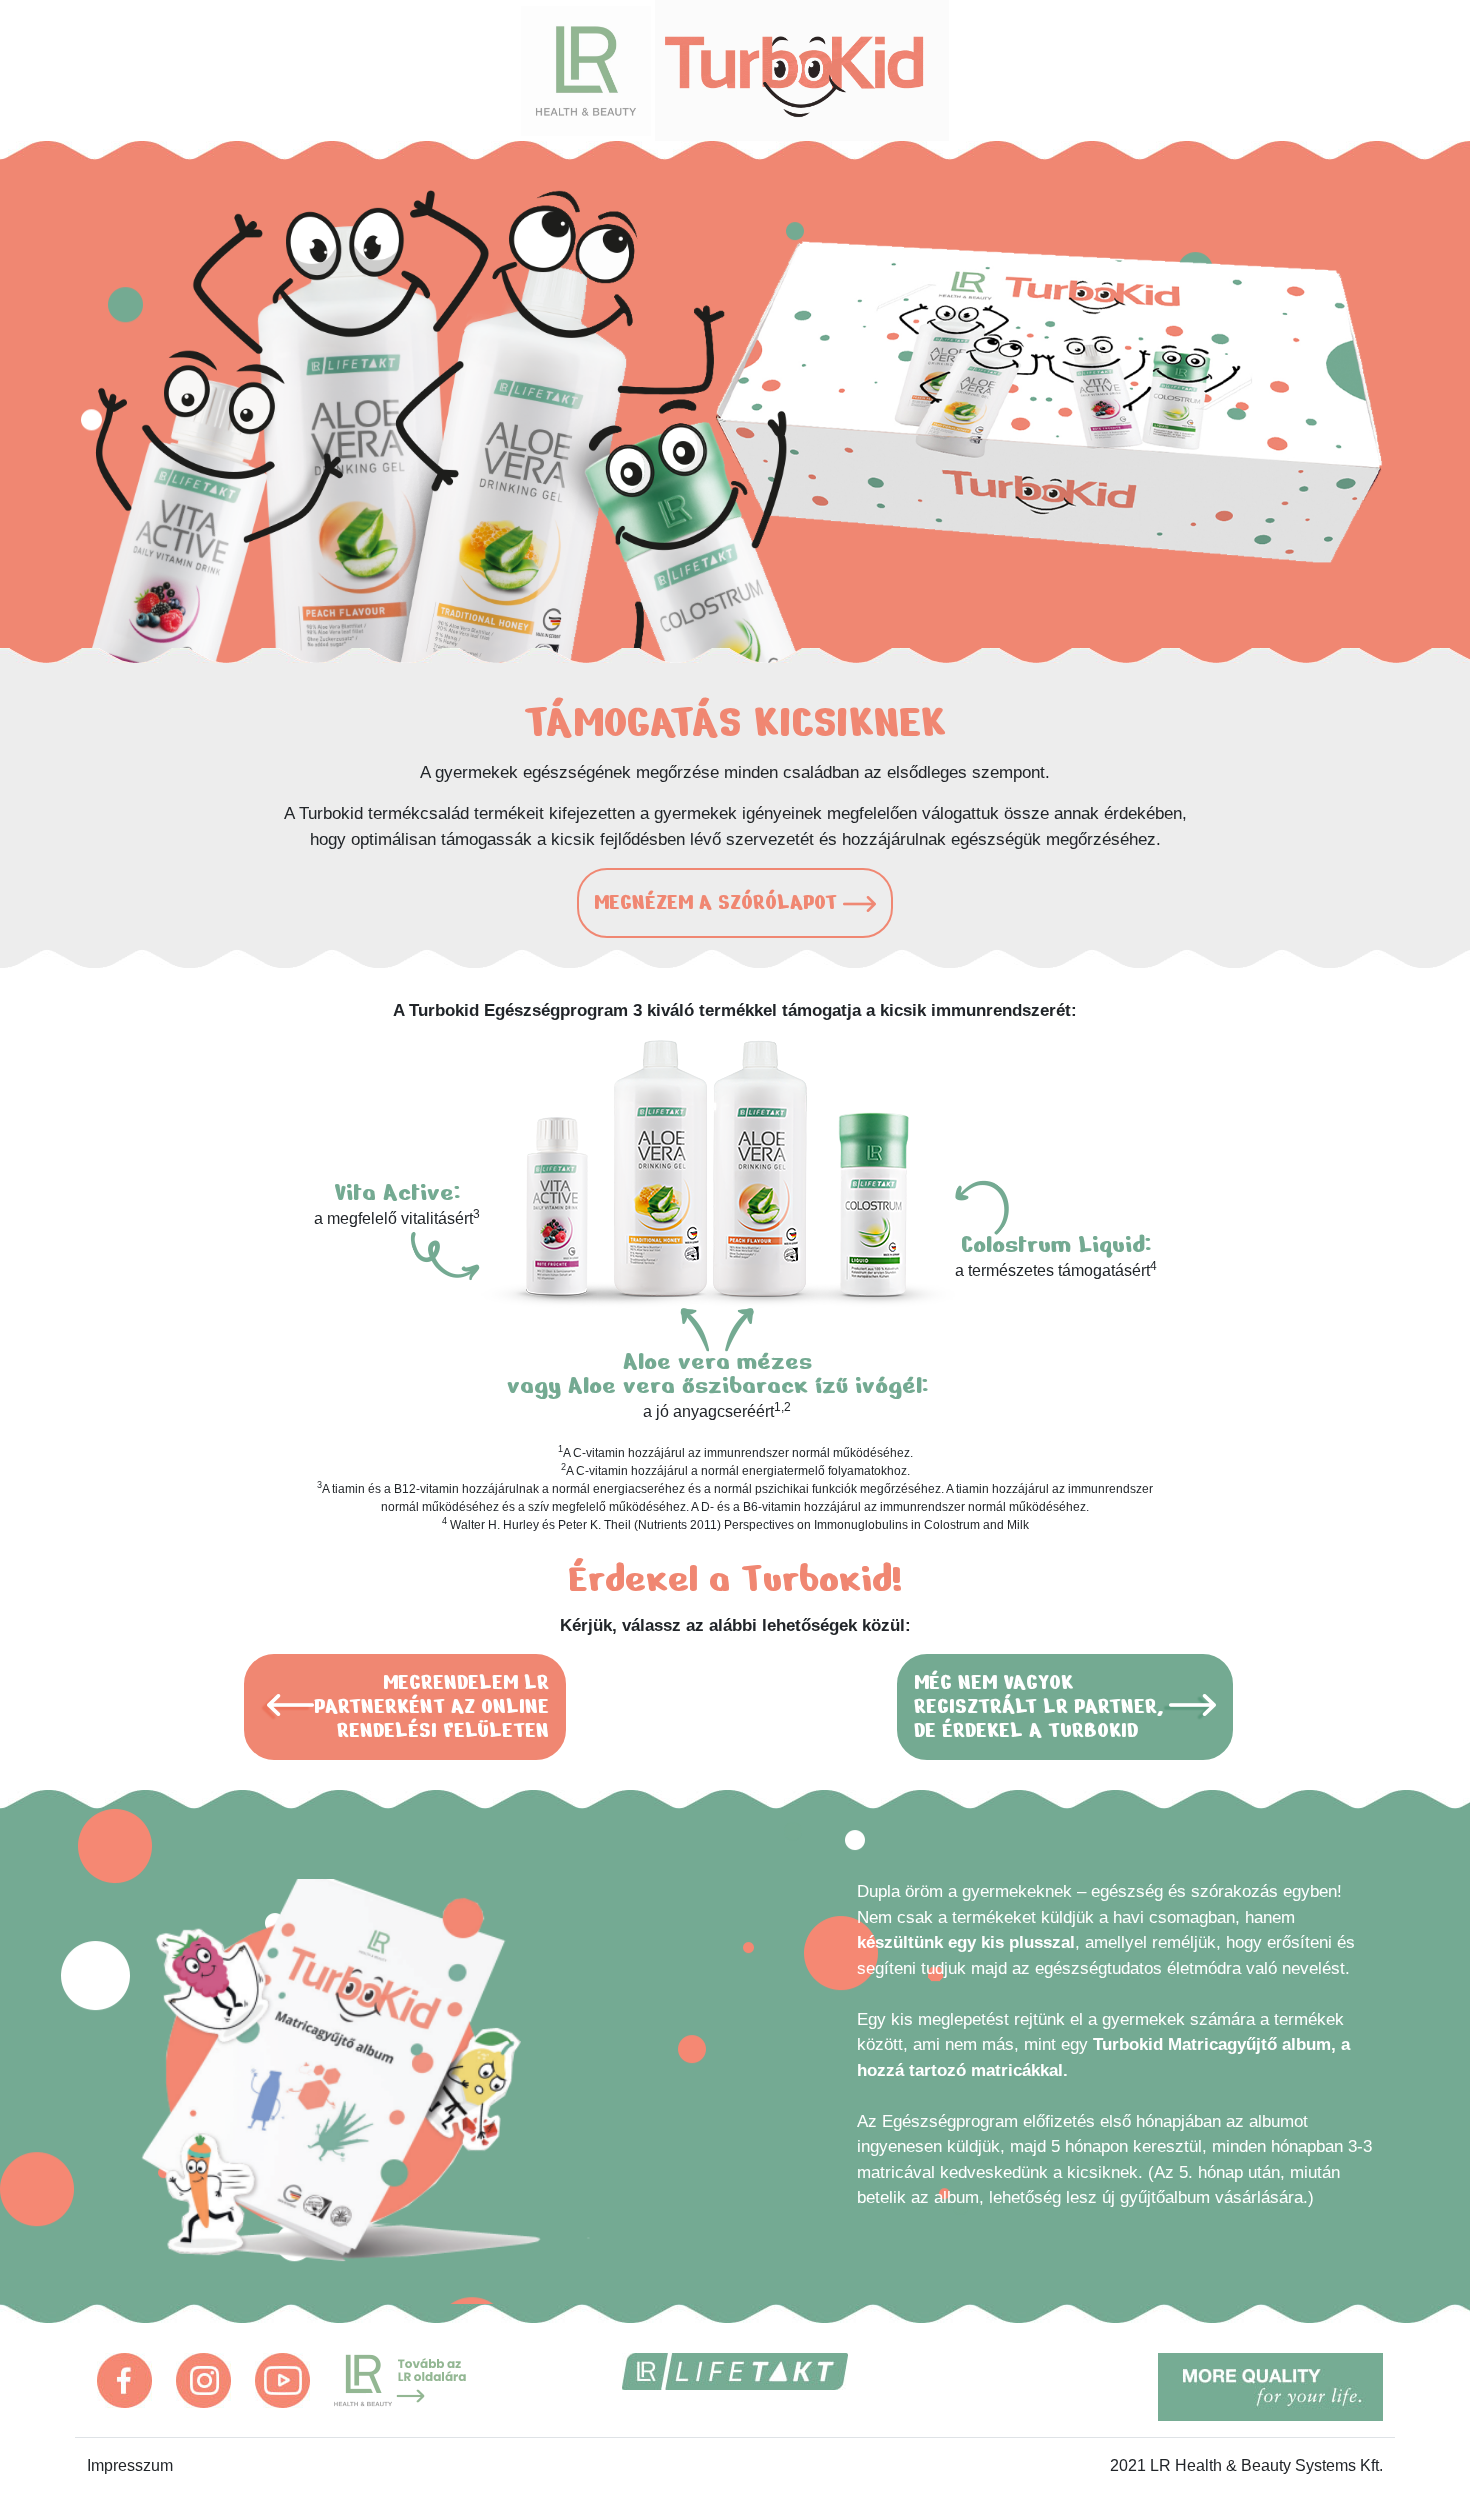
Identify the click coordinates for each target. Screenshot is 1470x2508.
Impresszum (130, 2465)
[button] (735, 903)
